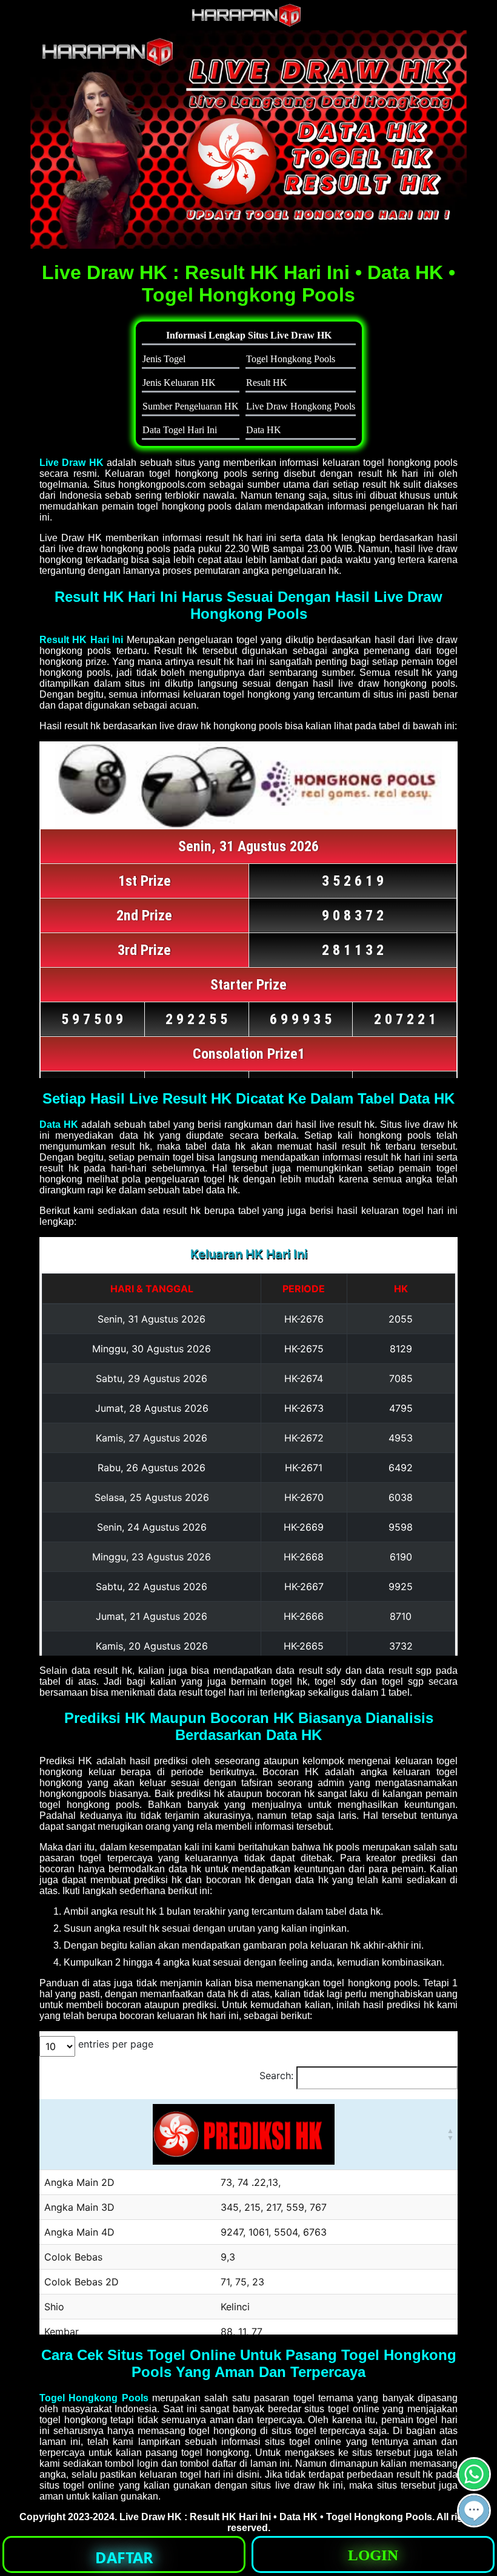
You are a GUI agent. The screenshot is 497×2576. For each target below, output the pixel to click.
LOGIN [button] (373, 2555)
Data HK (59, 1124)
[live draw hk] (248, 24)
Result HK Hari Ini (81, 640)
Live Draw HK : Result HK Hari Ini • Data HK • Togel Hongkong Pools (276, 2517)
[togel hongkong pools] (248, 140)
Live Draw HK (72, 463)
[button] (474, 2510)
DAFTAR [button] (124, 2557)
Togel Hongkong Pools (94, 2398)
